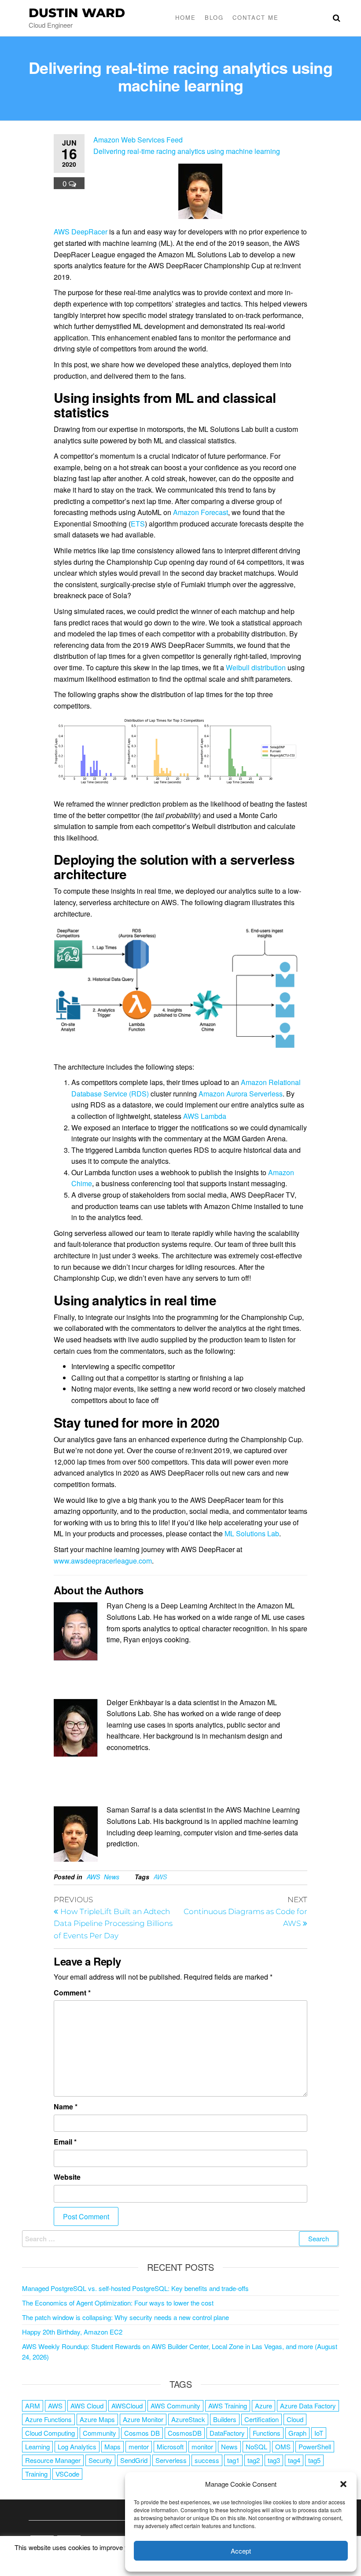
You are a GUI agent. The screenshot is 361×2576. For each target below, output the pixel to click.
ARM (33, 2406)
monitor (202, 2446)
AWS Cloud (87, 2406)
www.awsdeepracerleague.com (103, 1561)
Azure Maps (97, 2419)
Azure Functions (48, 2419)
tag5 (314, 2460)
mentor (139, 2446)
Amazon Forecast (201, 512)
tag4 (294, 2460)
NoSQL (256, 2446)
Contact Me (256, 17)
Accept (241, 2551)
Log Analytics (77, 2446)
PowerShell (315, 2446)
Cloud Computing (50, 2433)
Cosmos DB (142, 2433)
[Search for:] (180, 2239)
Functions (267, 2433)
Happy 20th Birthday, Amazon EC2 (72, 2332)
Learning (37, 2446)
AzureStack (188, 2419)
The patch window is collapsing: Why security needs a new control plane (125, 2317)
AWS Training (228, 2406)
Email (65, 2142)
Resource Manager (53, 2460)
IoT (319, 2433)
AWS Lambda (205, 1116)
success (207, 2460)
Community (99, 2433)
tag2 (254, 2460)
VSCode (67, 2474)
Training (36, 2474)
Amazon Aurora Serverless (241, 1094)
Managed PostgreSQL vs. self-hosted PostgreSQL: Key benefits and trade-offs (135, 2288)
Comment (72, 1993)
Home (186, 17)
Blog (214, 17)
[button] (343, 2484)
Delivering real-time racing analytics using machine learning (187, 151)
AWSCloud (127, 2406)
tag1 (233, 2460)
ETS (138, 524)
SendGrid (134, 2460)
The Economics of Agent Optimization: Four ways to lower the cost (118, 2303)
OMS (283, 2446)
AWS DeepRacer (81, 232)
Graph (297, 2433)
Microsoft (170, 2446)
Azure (263, 2406)
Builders (225, 2419)
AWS (93, 1877)
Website (67, 2177)
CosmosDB (185, 2433)
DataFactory (227, 2433)
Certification (262, 2419)
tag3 (274, 2460)
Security (100, 2460)
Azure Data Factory (308, 2406)
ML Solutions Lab (252, 1533)
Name (66, 2106)
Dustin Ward (77, 13)
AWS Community (175, 2406)
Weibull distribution (256, 667)
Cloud (295, 2419)
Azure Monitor (143, 2419)
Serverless (171, 2460)
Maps (112, 2446)
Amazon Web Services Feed (138, 140)
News (112, 1877)
